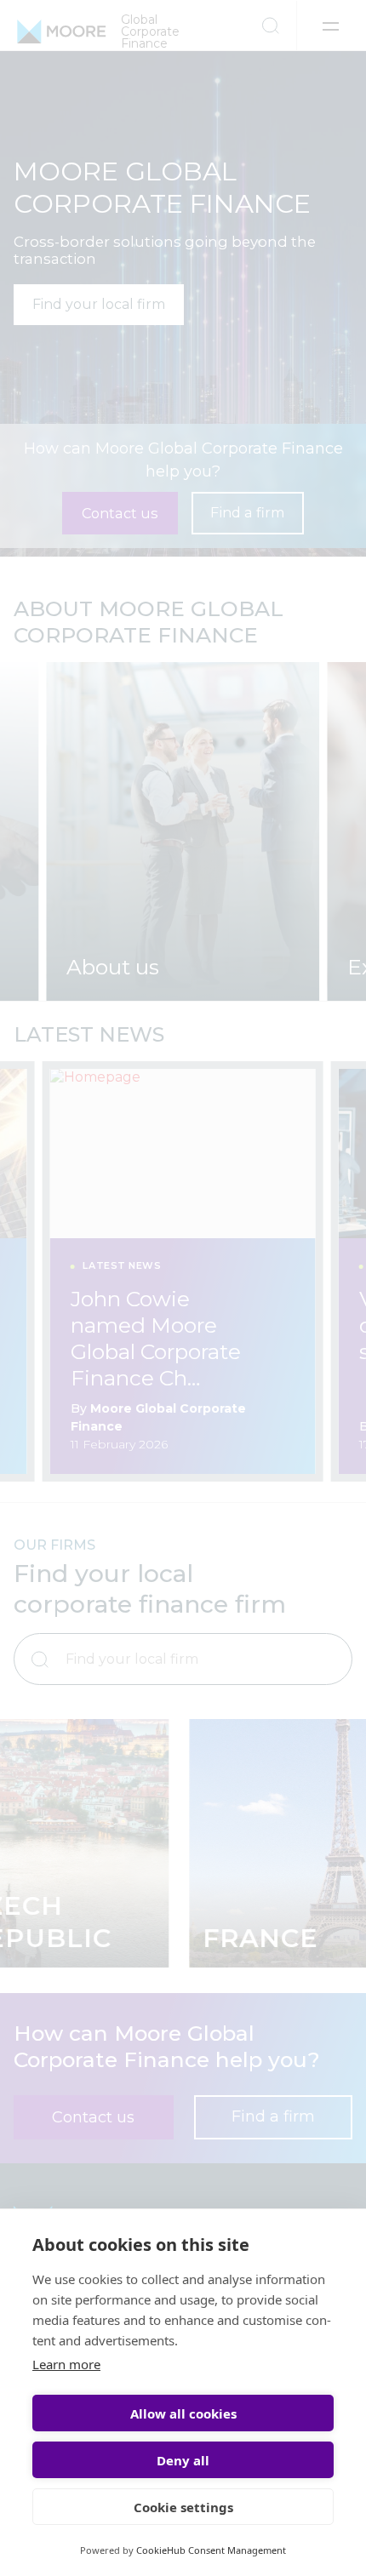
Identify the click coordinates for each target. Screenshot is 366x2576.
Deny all (183, 2460)
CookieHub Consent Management (211, 2550)
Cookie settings (183, 2507)
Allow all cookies (183, 2413)
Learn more (66, 2364)
